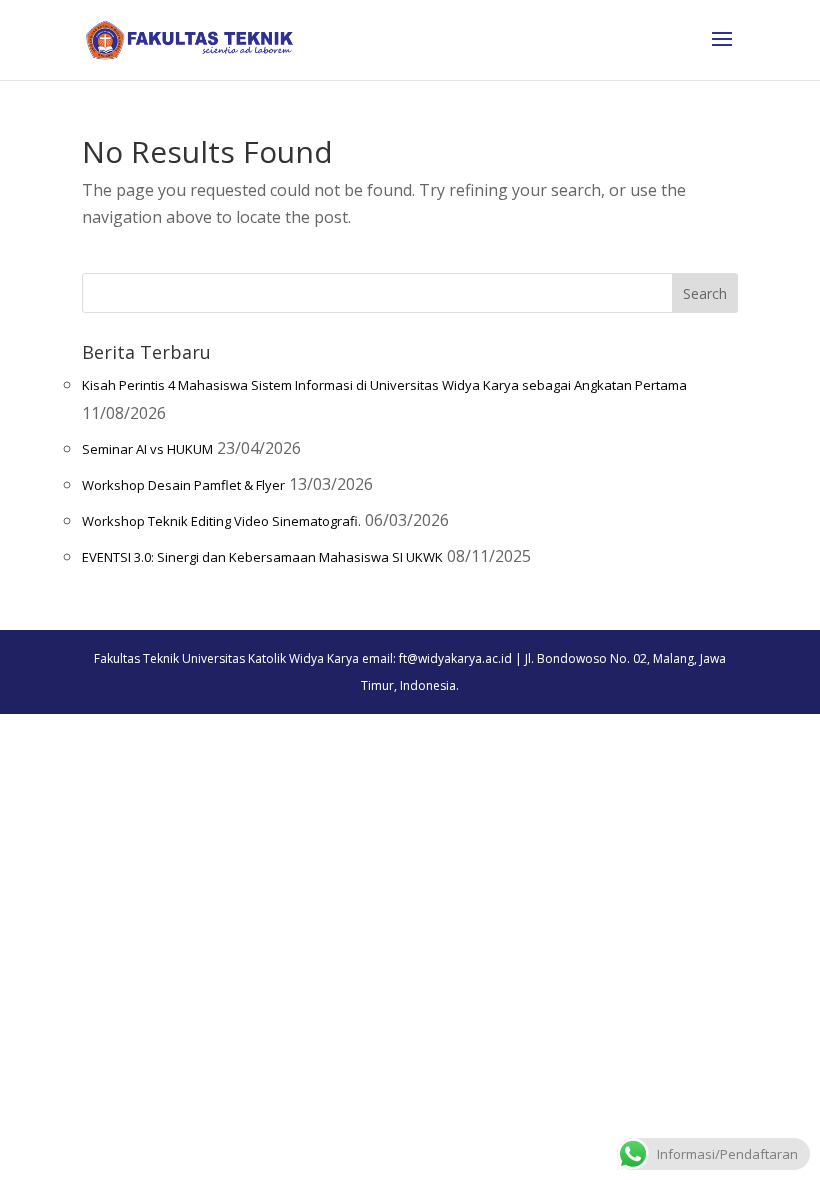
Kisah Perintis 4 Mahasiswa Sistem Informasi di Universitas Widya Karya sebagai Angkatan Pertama (384, 385)
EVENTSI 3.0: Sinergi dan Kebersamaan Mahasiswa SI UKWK (262, 557)
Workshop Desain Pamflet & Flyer (183, 485)
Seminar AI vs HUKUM (147, 449)
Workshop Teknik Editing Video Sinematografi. (221, 521)
